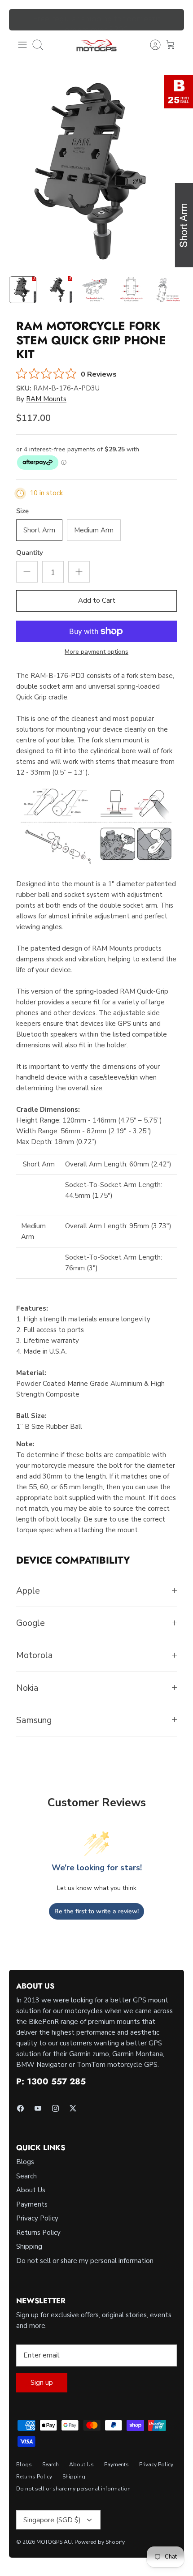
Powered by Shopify (100, 2542)
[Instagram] (55, 2108)
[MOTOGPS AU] (96, 45)
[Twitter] (73, 2108)
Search (26, 2176)
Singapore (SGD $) (52, 2520)
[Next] (172, 20)
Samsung (34, 1720)
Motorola (34, 1655)
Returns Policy (38, 2233)
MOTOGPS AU (54, 2542)
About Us (31, 2190)
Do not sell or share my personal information (85, 2261)
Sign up (42, 2383)
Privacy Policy (37, 2218)
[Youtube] (38, 2108)
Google (31, 1623)
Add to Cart (97, 600)
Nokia (27, 1688)
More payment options (96, 652)
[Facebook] (20, 2108)
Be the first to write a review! (96, 1911)
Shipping (29, 2246)
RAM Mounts (46, 399)
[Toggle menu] (22, 45)
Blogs (25, 2162)
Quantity (30, 553)
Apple (28, 1591)
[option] (96, 171)
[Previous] (21, 20)
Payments (32, 2204)
